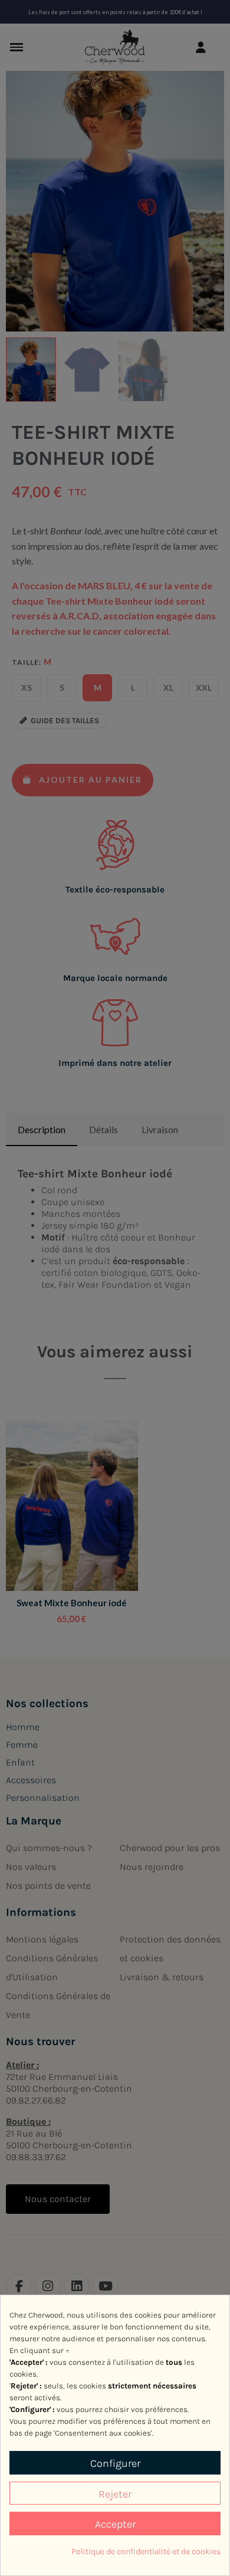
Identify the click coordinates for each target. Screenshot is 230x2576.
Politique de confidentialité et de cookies (146, 2552)
